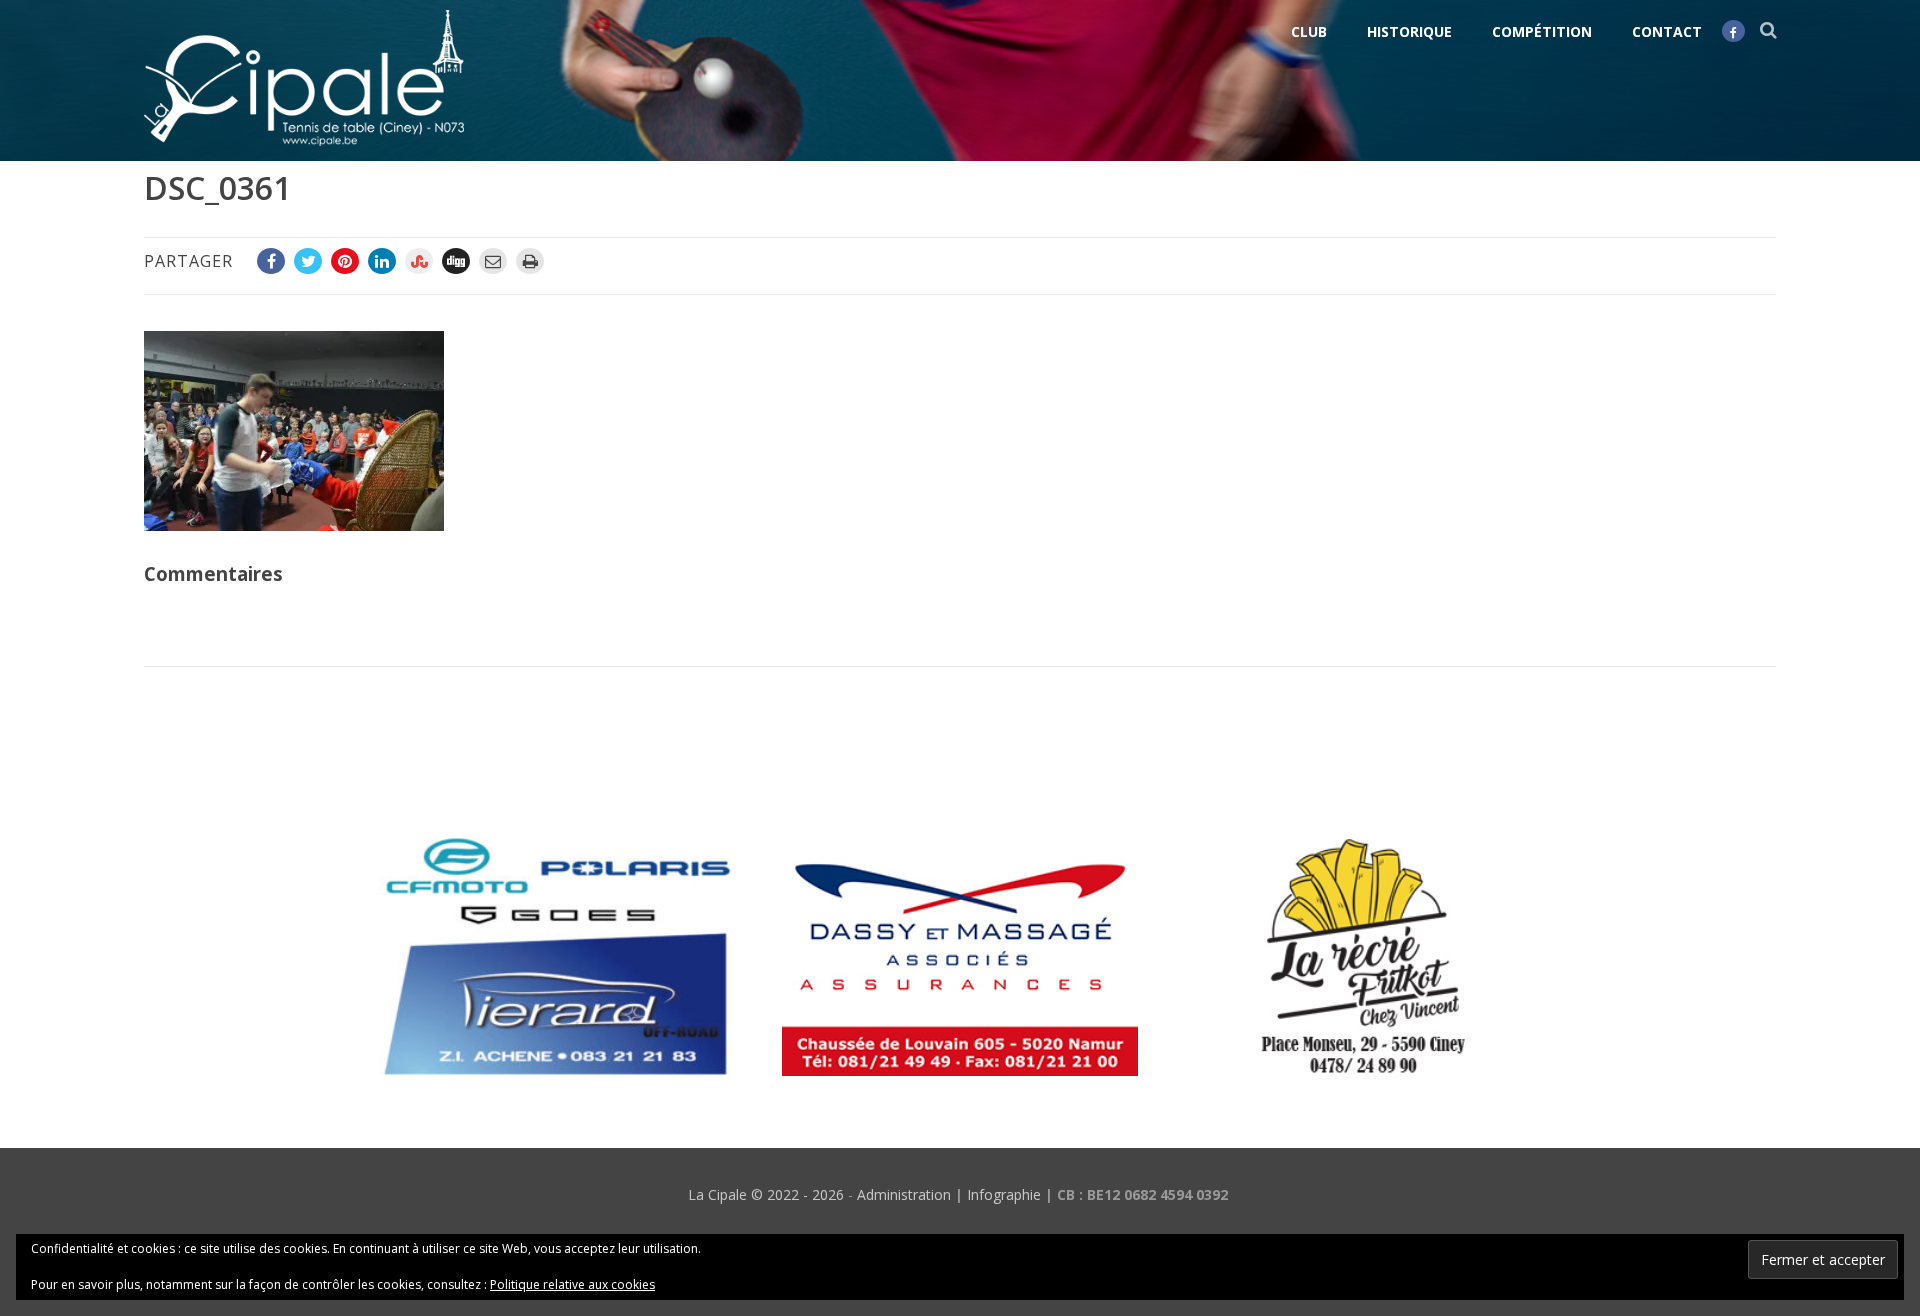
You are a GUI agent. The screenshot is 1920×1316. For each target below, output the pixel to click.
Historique (1409, 31)
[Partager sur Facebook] (271, 261)
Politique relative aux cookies (572, 1284)
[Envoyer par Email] (493, 261)
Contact (1667, 31)
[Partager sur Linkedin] (382, 261)
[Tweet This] (308, 261)
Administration (904, 1194)
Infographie (1004, 1194)
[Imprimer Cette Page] (530, 261)
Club (1309, 31)
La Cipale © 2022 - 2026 (766, 1194)
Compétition (1542, 31)
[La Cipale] (304, 150)
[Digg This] (456, 261)
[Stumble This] (419, 261)
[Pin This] (345, 261)
